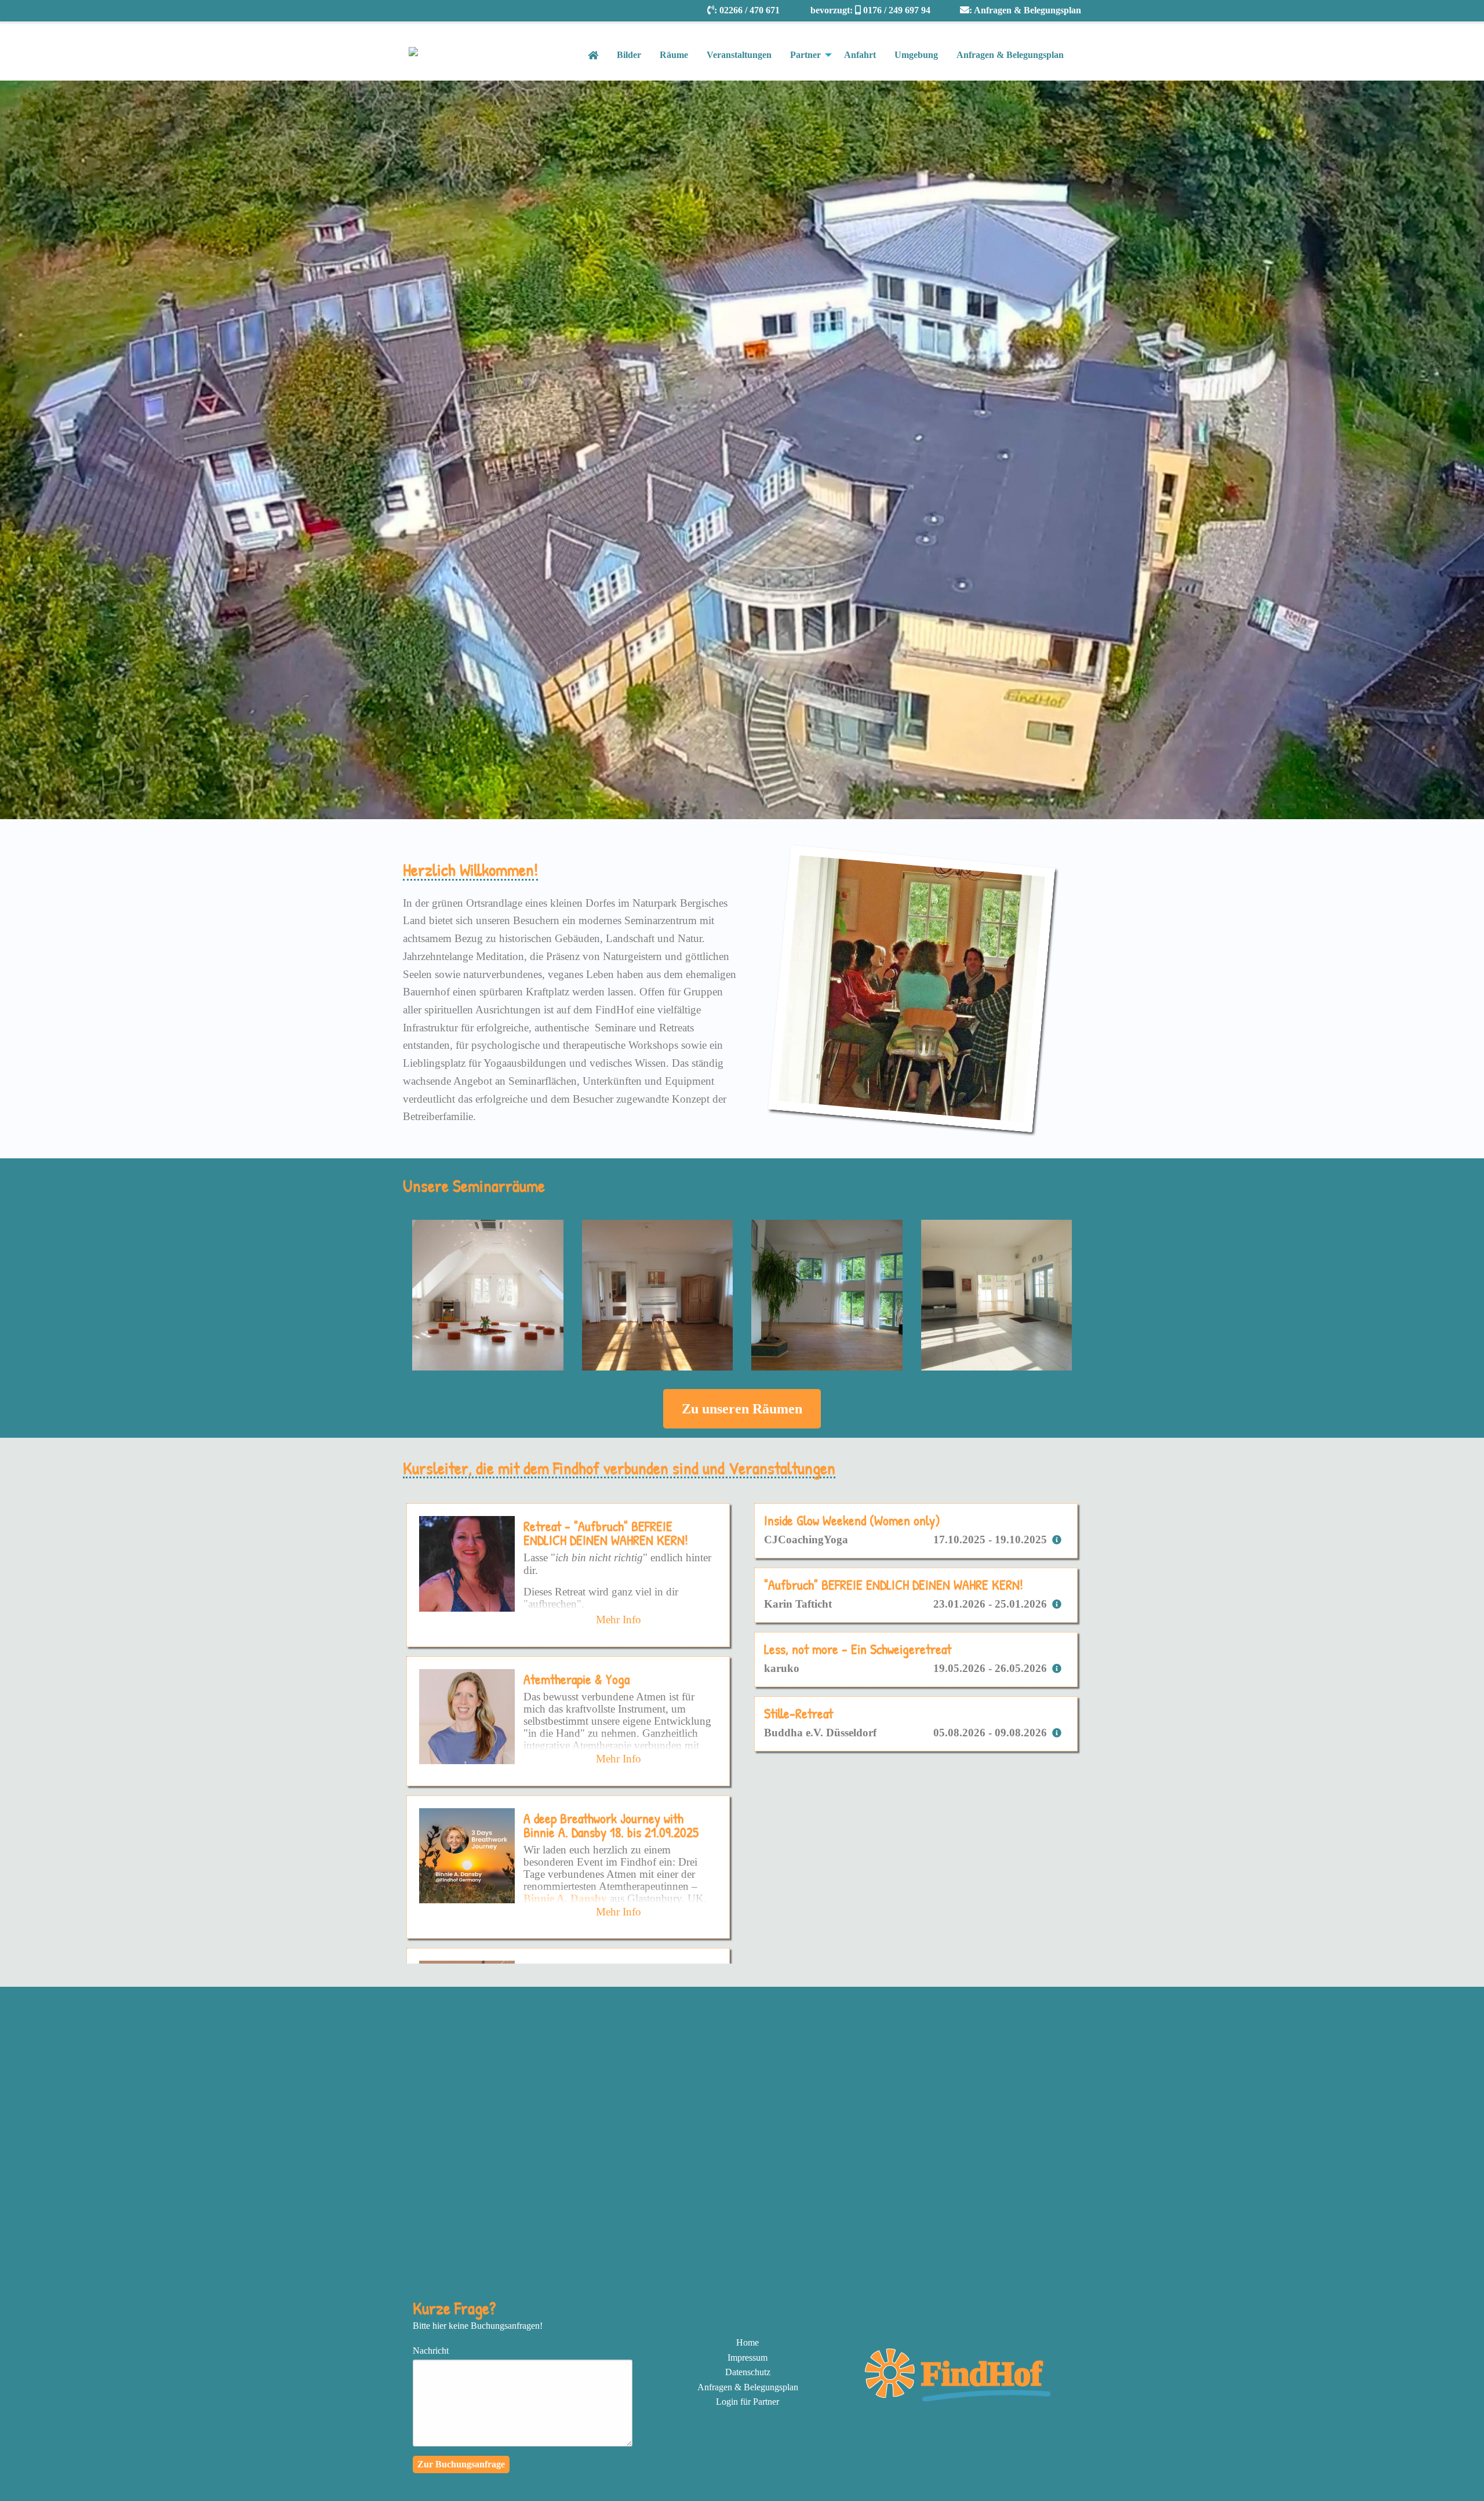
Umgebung (916, 55)
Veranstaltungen (739, 55)
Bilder (629, 55)
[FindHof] (961, 2398)
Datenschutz (748, 2372)
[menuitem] (748, 2343)
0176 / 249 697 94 (897, 10)
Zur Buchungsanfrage (461, 2464)
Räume (674, 55)
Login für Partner (748, 2402)
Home (748, 2342)
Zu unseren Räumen (742, 1409)
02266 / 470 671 (750, 10)
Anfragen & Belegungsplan (1027, 10)
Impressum (748, 2358)
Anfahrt (860, 55)
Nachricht (431, 2351)
